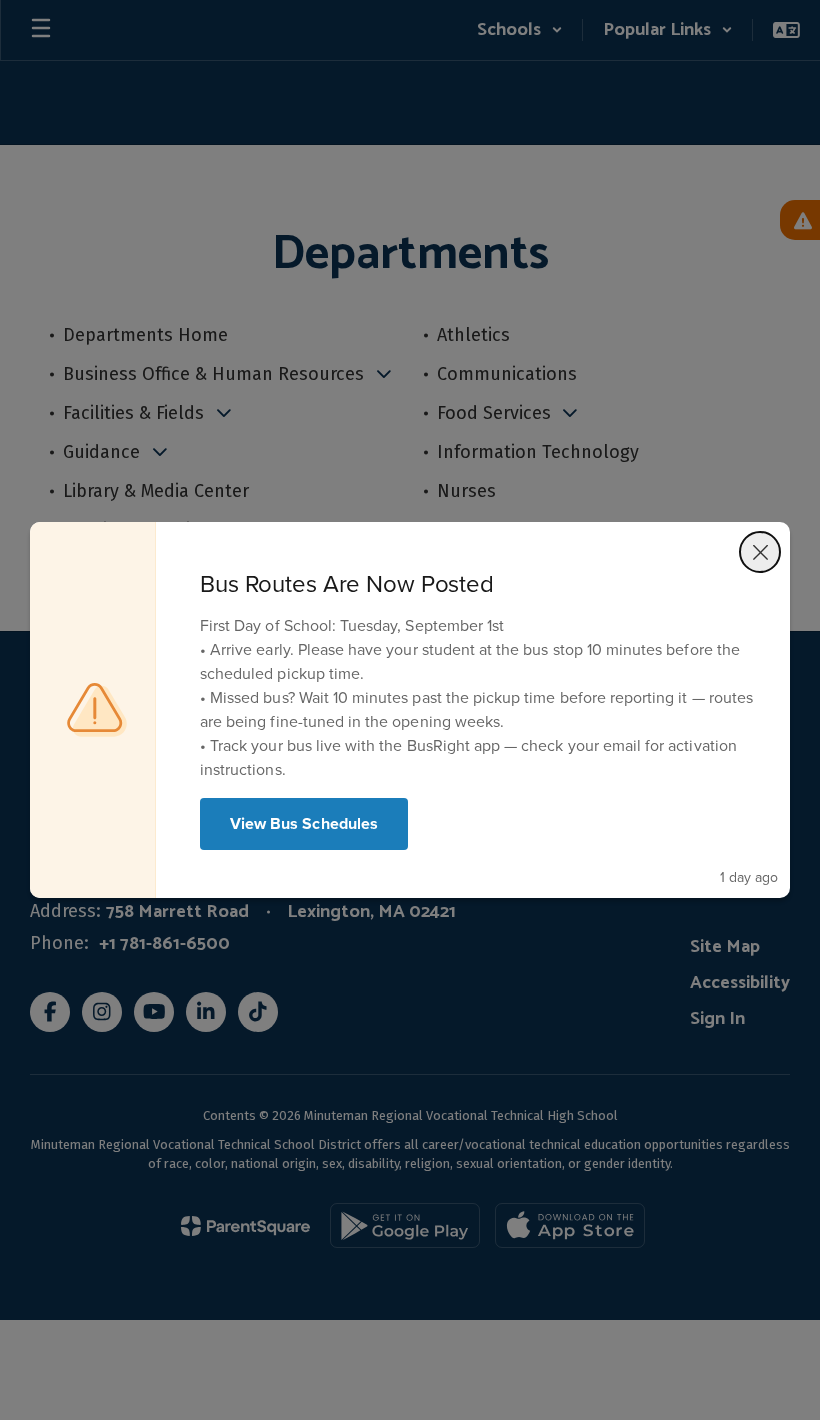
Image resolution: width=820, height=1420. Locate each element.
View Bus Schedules (304, 823)
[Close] (760, 552)
